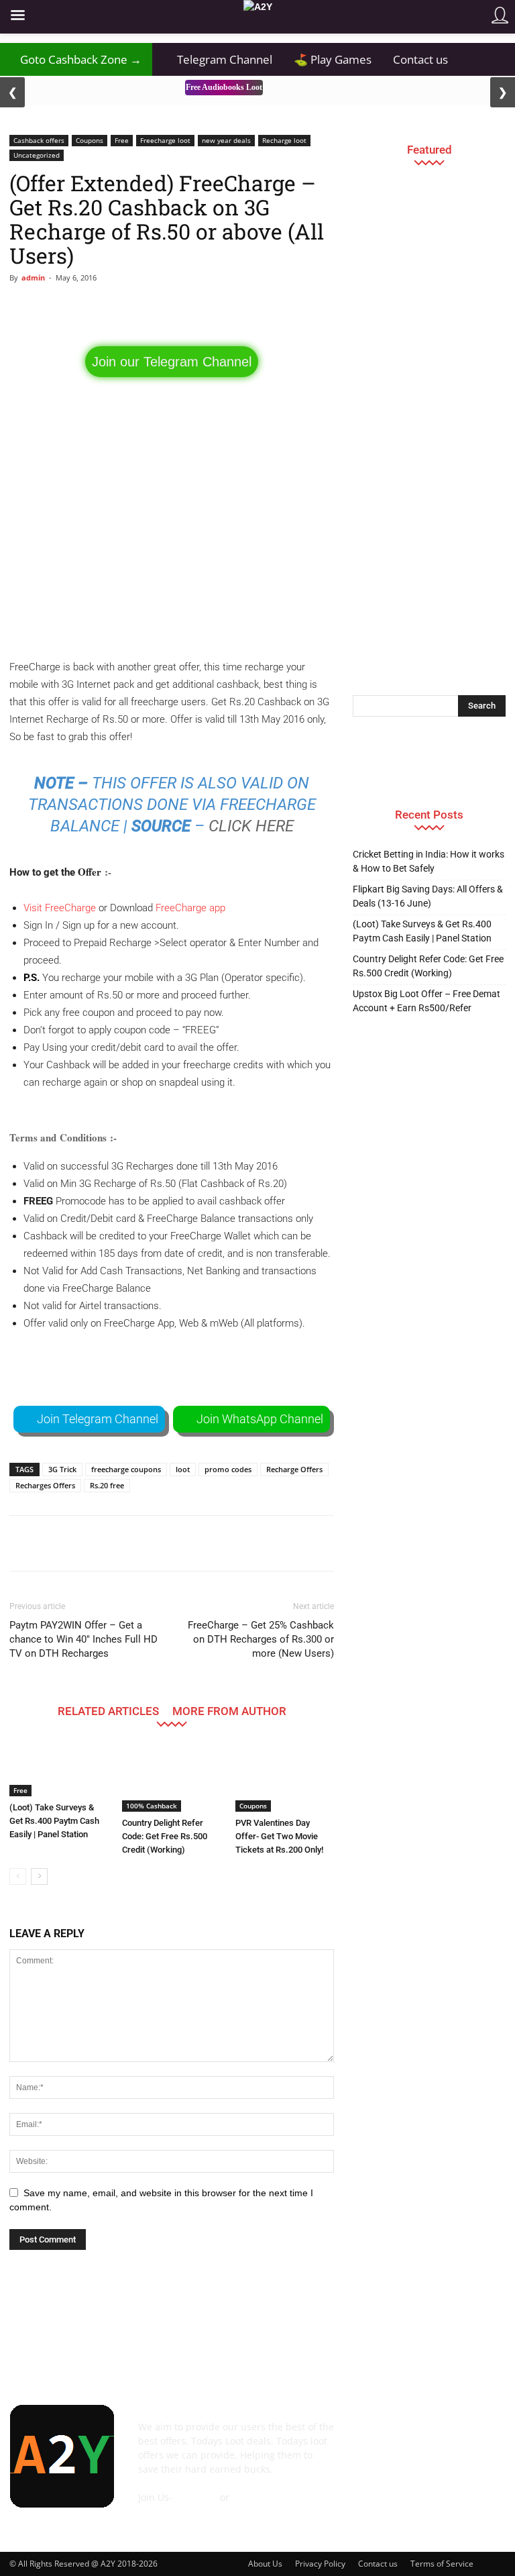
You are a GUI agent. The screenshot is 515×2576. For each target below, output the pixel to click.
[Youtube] (363, 2466)
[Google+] (394, 2434)
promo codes (228, 1469)
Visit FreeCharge (60, 908)
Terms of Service (442, 2564)
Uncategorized (37, 155)
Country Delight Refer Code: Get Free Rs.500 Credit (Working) (165, 1836)
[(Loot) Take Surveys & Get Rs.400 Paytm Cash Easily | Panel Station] (59, 1770)
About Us (265, 2564)
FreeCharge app (190, 908)
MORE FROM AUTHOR (229, 1711)
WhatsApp (255, 2497)
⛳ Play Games (333, 59)
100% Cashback (152, 1806)
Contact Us (162, 2511)
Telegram (196, 2497)
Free (122, 140)
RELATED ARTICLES (108, 1711)
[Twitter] (487, 2434)
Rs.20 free (107, 1485)
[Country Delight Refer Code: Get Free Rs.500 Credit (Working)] (171, 1778)
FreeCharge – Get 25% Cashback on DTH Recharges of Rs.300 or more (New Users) (261, 1639)
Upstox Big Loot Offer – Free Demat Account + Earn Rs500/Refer (426, 1001)
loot (183, 1469)
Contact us (420, 59)
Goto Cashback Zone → (76, 59)
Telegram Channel (218, 59)
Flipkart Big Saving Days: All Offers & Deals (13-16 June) (428, 896)
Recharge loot (284, 140)
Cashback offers (39, 140)
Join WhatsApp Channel (260, 1419)
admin (33, 277)
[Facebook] (363, 2434)
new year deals (226, 140)
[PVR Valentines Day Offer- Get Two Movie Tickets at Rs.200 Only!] (285, 1778)
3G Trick (62, 1469)
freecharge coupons (126, 1469)
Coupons (90, 140)
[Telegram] (456, 2434)
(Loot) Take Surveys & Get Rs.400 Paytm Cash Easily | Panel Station (54, 1821)
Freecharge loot (165, 140)
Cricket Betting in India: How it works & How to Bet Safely (428, 861)
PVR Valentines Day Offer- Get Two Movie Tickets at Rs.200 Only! (279, 1836)
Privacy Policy (320, 2564)
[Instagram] (425, 2434)
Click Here (251, 826)
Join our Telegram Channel (172, 362)
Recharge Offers (294, 1469)
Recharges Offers (45, 1485)
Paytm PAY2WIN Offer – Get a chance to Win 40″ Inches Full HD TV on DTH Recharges (83, 1639)
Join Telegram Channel (98, 1419)
